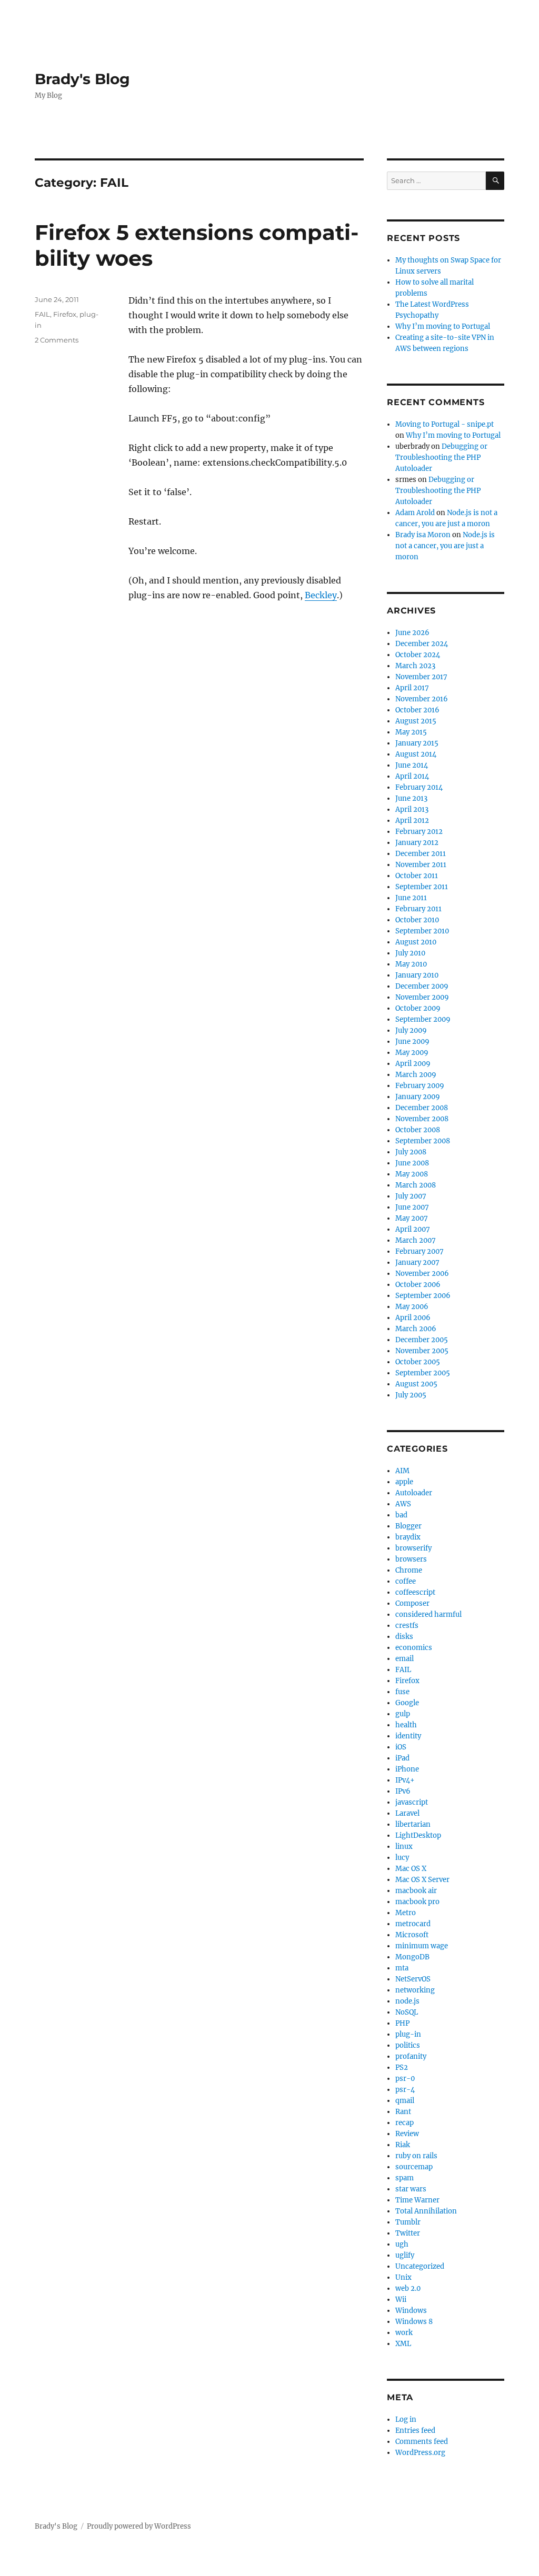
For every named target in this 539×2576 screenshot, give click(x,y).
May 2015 (411, 732)
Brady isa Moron (423, 535)
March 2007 (416, 1240)
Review (407, 2134)
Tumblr (408, 2222)
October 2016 (417, 710)
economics (414, 1648)
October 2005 (418, 1362)
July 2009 (411, 1030)
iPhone (407, 1769)
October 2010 (417, 920)
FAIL (42, 314)
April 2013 (412, 809)
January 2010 (417, 975)
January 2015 (417, 743)
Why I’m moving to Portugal (443, 326)
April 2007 (413, 1229)
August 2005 (416, 1384)
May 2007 (412, 1218)
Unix (403, 2277)
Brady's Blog (82, 79)
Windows (411, 2311)
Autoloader (414, 1493)
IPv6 (403, 1791)
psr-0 (405, 2079)
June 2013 (411, 798)
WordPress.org (420, 2453)
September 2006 (423, 1296)
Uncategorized (420, 2266)
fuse (402, 1692)
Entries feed (415, 2431)
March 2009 (416, 1075)
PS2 (402, 2067)
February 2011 (418, 909)
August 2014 (416, 754)
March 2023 (415, 666)
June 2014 (412, 765)
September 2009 (423, 1019)
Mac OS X (411, 1869)
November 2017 (421, 677)
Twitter (408, 2233)
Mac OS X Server (422, 1880)
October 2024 (418, 655)
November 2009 (422, 997)
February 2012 (419, 832)
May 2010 (411, 964)
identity (408, 1736)
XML (403, 2344)
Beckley (321, 595)
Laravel (407, 1813)
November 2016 (422, 699)
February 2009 (420, 1086)
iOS (401, 1747)
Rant (403, 2112)
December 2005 (422, 1340)
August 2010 (416, 942)
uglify (405, 2255)
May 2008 (412, 1174)
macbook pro (417, 1902)
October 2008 (418, 1130)
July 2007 (411, 1196)
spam (405, 2178)
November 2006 (422, 1274)
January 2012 (417, 843)
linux (404, 1847)
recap (405, 2123)
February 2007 (420, 1251)
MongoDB (412, 1957)
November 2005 (422, 1351)
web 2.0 (408, 2288)
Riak (403, 2145)
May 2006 (412, 1307)
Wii (401, 2300)
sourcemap (414, 2167)
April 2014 (412, 776)
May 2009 (412, 1053)
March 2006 (416, 1329)
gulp (403, 1714)
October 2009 (418, 1008)
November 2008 (422, 1119)
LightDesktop (418, 1835)
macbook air (416, 1891)
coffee (406, 1581)
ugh (402, 2244)
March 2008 (416, 1185)
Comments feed (422, 2442)
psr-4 (405, 2090)
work (404, 2333)
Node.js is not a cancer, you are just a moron (445, 546)
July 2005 (411, 1395)
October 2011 (417, 876)
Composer (412, 1603)
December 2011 (421, 854)
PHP (402, 2023)
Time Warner (417, 2200)
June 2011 (411, 898)
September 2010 (422, 931)
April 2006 (413, 1318)
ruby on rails (416, 2156)
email (405, 1659)
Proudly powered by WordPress (139, 2526)
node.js (407, 2001)
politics (408, 2045)
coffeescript (415, 1592)
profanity (411, 2056)
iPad (402, 1758)
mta (402, 1968)
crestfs (407, 1626)
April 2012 (412, 821)
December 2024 (422, 644)
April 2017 (412, 688)
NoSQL (407, 2012)
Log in (406, 2419)
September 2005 (423, 1373)
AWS (403, 1504)
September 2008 (423, 1141)
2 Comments (57, 340)
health (406, 1725)
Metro (406, 1913)
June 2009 (412, 1042)
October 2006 (418, 1285)
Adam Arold (415, 513)
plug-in (408, 2034)
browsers (411, 1559)
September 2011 (422, 887)
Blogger (408, 1526)
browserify (413, 1548)
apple (404, 1482)
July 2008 (411, 1152)
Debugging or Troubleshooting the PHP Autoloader (441, 457)
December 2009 (422, 986)
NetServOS (413, 1979)
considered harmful (428, 1614)
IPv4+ (405, 1780)
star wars (411, 2189)
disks (404, 1637)
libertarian (413, 1824)
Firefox (65, 314)
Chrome (409, 1570)
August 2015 (416, 721)
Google (407, 1703)
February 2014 (419, 787)
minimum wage (422, 1946)
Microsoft (412, 1935)
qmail (405, 2101)
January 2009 (418, 1097)
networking (415, 1990)
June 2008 (412, 1163)
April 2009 (413, 1064)
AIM (402, 1471)
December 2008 (422, 1108)
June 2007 (412, 1207)
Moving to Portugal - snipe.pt (445, 424)
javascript (412, 1802)
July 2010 (410, 953)
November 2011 (421, 865)
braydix (408, 1537)
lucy (402, 1858)
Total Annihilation (426, 2211)
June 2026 (412, 633)
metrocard (413, 1924)
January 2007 (417, 1262)
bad (401, 1515)
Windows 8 (414, 2322)
